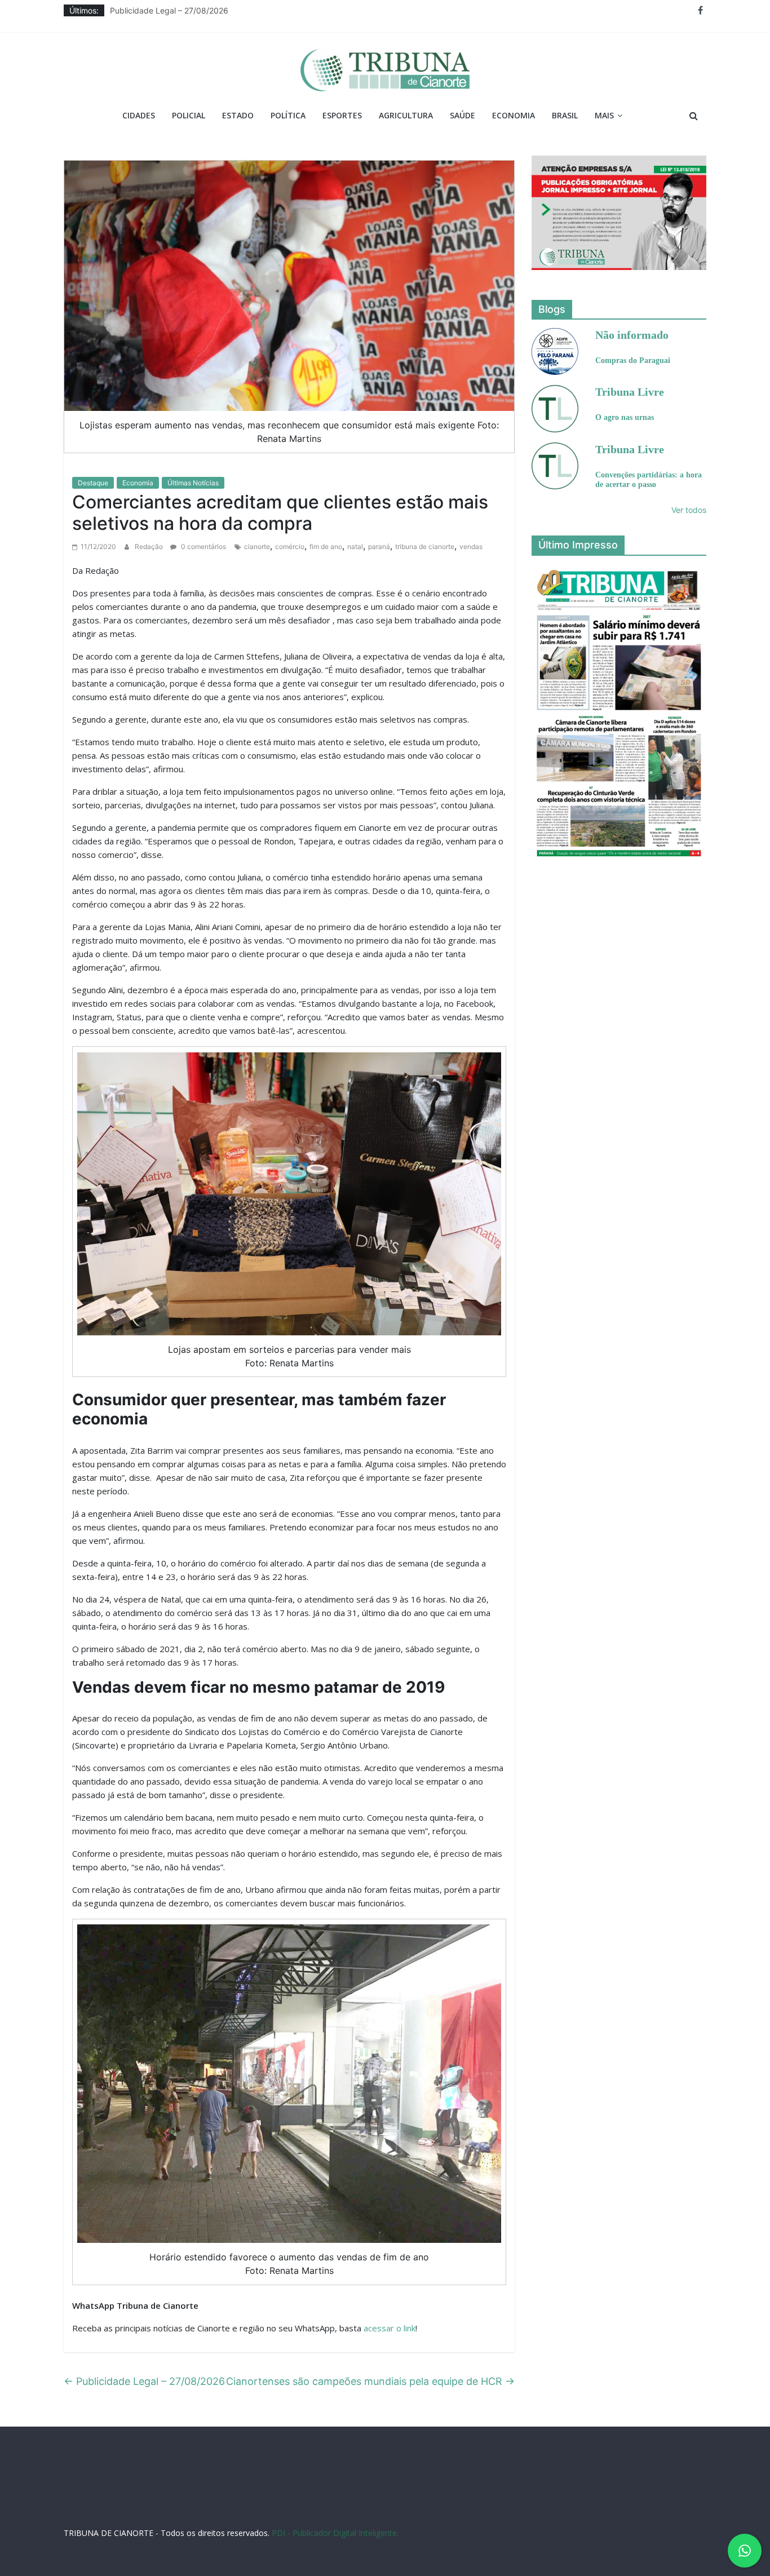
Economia (514, 115)
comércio (290, 546)
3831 (178, 2502)
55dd (383, 2502)
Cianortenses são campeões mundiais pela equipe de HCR (370, 2381)
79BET (224, 2502)
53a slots (394, 2513)
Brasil (565, 115)
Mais (604, 115)
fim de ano (326, 546)
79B (159, 2502)
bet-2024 (472, 2502)
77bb (687, 2502)
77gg (362, 2502)
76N (269, 2502)
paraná (379, 546)
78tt (286, 2502)
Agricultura (406, 115)
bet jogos (438, 2502)
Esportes (342, 115)
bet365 (539, 2502)
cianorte (257, 546)
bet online (507, 2502)
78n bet (662, 2502)
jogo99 (308, 2502)
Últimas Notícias (193, 483)
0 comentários (203, 546)
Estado (238, 115)
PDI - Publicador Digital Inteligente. (335, 2533)
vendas (471, 546)
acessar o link (390, 2328)
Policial (189, 115)
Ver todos (689, 510)
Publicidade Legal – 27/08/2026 (169, 10)
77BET (200, 2502)
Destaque (93, 483)
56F (143, 2502)
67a (561, 2502)
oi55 (578, 2502)
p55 (596, 2502)
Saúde (463, 115)
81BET (248, 2502)
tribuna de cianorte (425, 546)
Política (288, 115)
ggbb (367, 2513)
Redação (150, 546)
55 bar (617, 2502)
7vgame (337, 2502)
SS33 (125, 2502)
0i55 (639, 2502)
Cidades (139, 115)
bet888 (407, 2502)
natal (355, 546)
